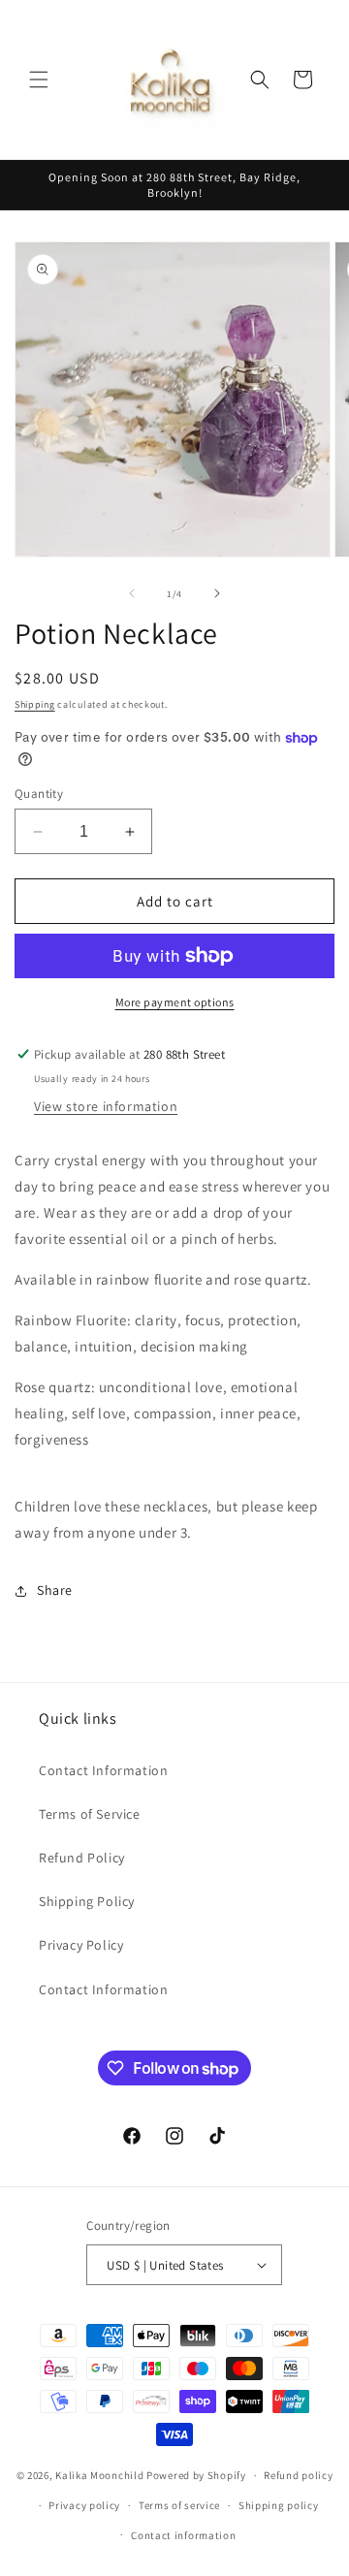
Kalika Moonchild (99, 2475)
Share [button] (55, 1590)
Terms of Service (90, 1814)
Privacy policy (84, 2505)
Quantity (39, 794)
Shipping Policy (87, 1901)
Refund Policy (82, 1858)
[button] (39, 80)
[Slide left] (132, 593)
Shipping (35, 704)
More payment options (175, 1002)
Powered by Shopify (196, 2475)
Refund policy (298, 2475)
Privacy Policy (81, 1945)
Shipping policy (279, 2505)
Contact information (183, 2535)
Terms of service (179, 2505)
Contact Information (103, 1770)
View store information (106, 1106)
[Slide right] (217, 593)
